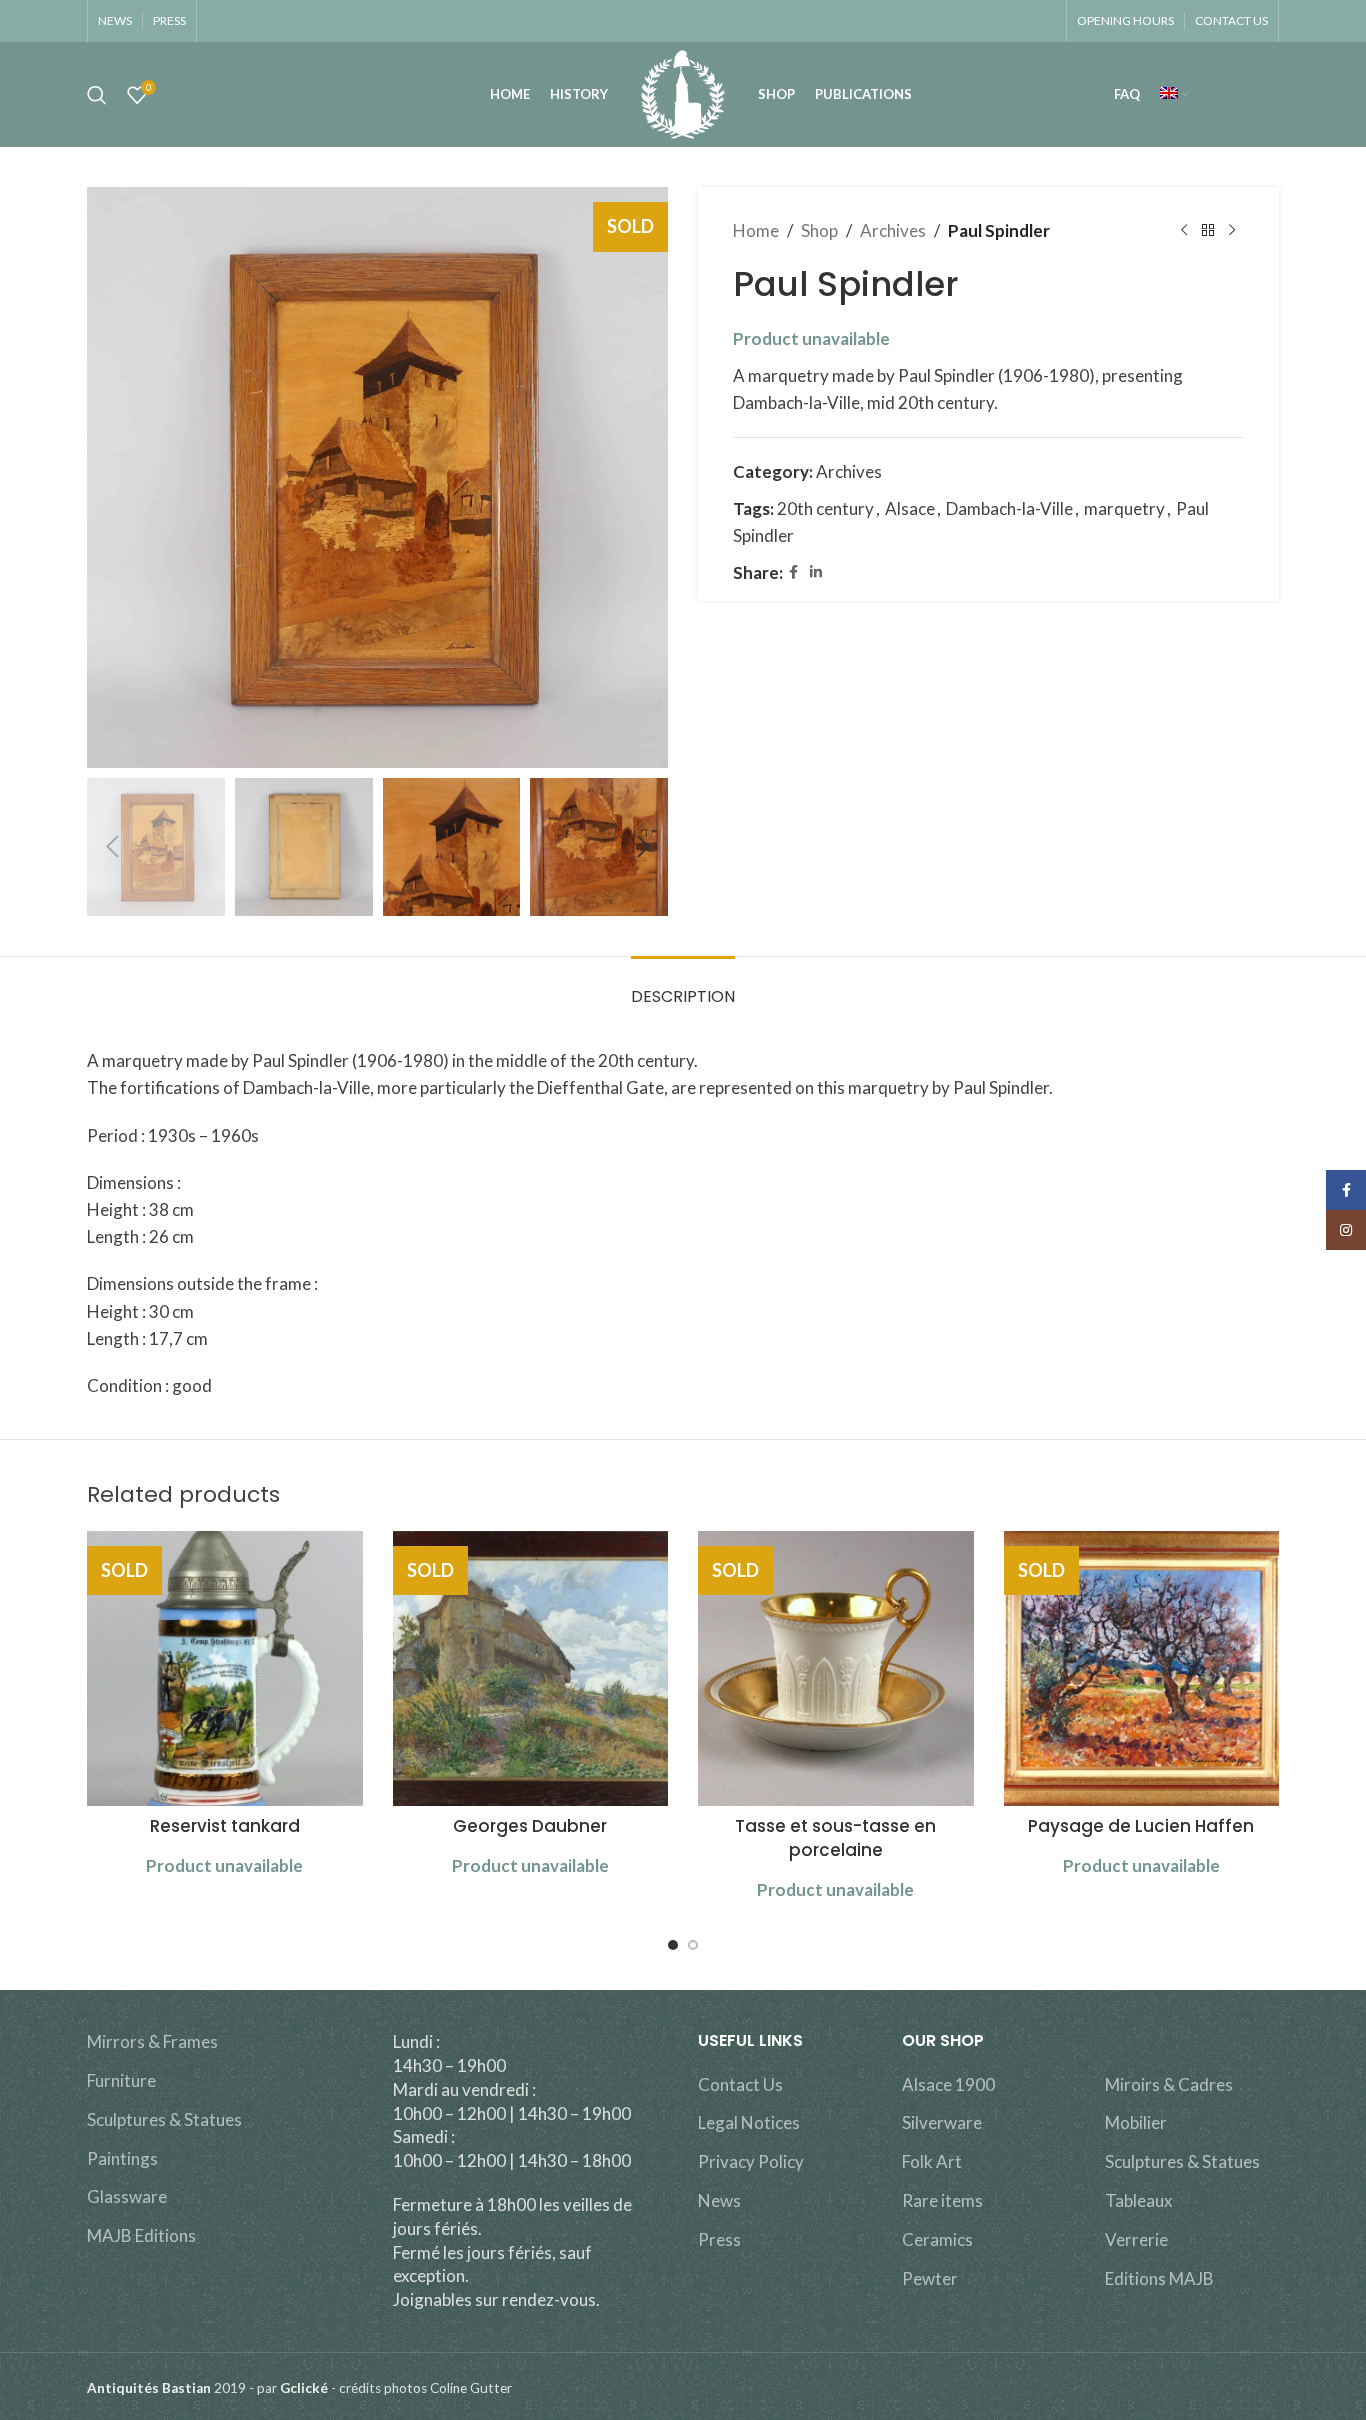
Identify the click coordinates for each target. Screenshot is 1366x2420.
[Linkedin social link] (816, 572)
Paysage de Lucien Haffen (1141, 1826)
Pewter (930, 2278)
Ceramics (937, 2239)
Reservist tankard (225, 1826)
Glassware (127, 2196)
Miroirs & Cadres (1169, 2084)
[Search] (97, 95)
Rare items (942, 2200)
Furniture (121, 2080)
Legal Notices (749, 2122)
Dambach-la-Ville (1009, 508)
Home (756, 230)
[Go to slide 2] (693, 1945)
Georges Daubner (530, 1826)
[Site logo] (682, 92)
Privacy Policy (751, 2161)
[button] (112, 847)
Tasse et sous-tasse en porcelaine (835, 1838)
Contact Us (740, 2084)
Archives (893, 230)
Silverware (942, 2122)
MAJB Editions (141, 2235)
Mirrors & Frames (152, 2041)
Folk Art (932, 2161)
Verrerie (1136, 2239)
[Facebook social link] (793, 572)
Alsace (910, 508)
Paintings (122, 2158)
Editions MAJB (1159, 2278)
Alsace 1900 (948, 2084)
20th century (825, 508)
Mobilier (1136, 2122)
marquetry (1124, 508)
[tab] (683, 986)
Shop (819, 230)
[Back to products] (1208, 231)
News (719, 2200)
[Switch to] (1174, 95)
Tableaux (1139, 2200)
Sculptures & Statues (164, 2119)
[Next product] (1232, 231)
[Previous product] (1184, 231)
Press (719, 2239)
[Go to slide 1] (673, 1945)
